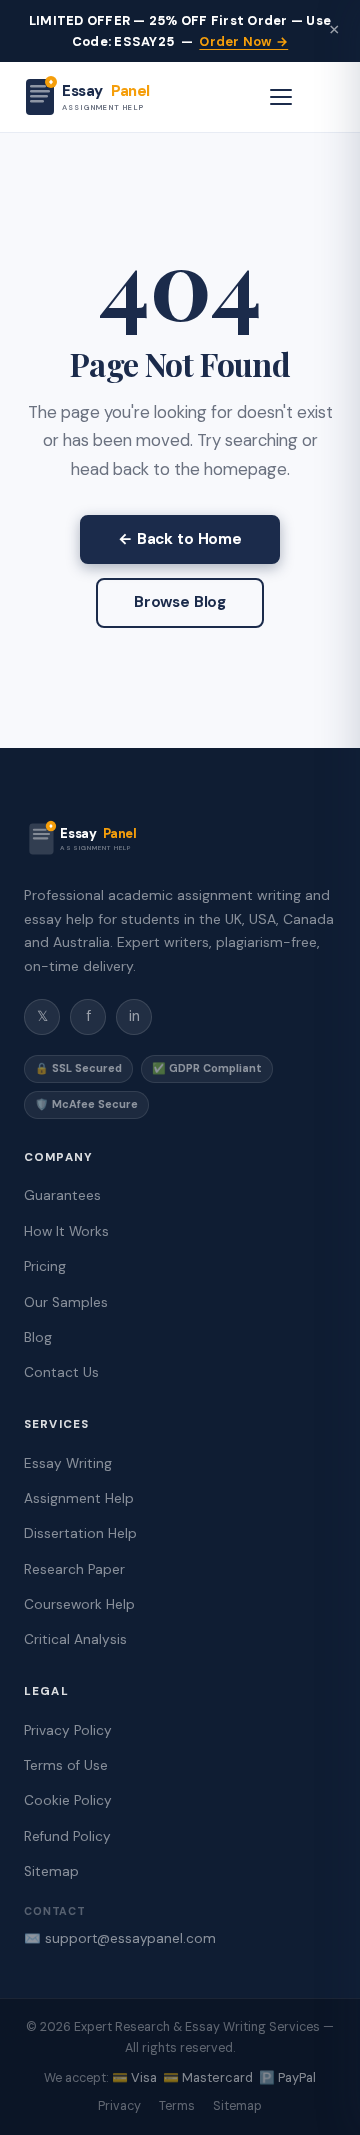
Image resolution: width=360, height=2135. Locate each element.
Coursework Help (79, 1604)
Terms (177, 2106)
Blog (38, 1337)
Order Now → (243, 41)
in (134, 1016)
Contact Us (61, 1372)
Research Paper (74, 1569)
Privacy (119, 2106)
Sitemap (51, 1871)
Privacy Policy (68, 1730)
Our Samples (66, 1302)
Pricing (45, 1266)
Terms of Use (66, 1765)
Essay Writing (68, 1463)
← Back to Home (180, 539)
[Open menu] (281, 97)
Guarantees (62, 1195)
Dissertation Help (80, 1533)
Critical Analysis (75, 1639)
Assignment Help (79, 1498)
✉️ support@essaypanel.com (120, 1938)
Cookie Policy (68, 1800)
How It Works (66, 1231)
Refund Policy (67, 1836)
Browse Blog (180, 602)
